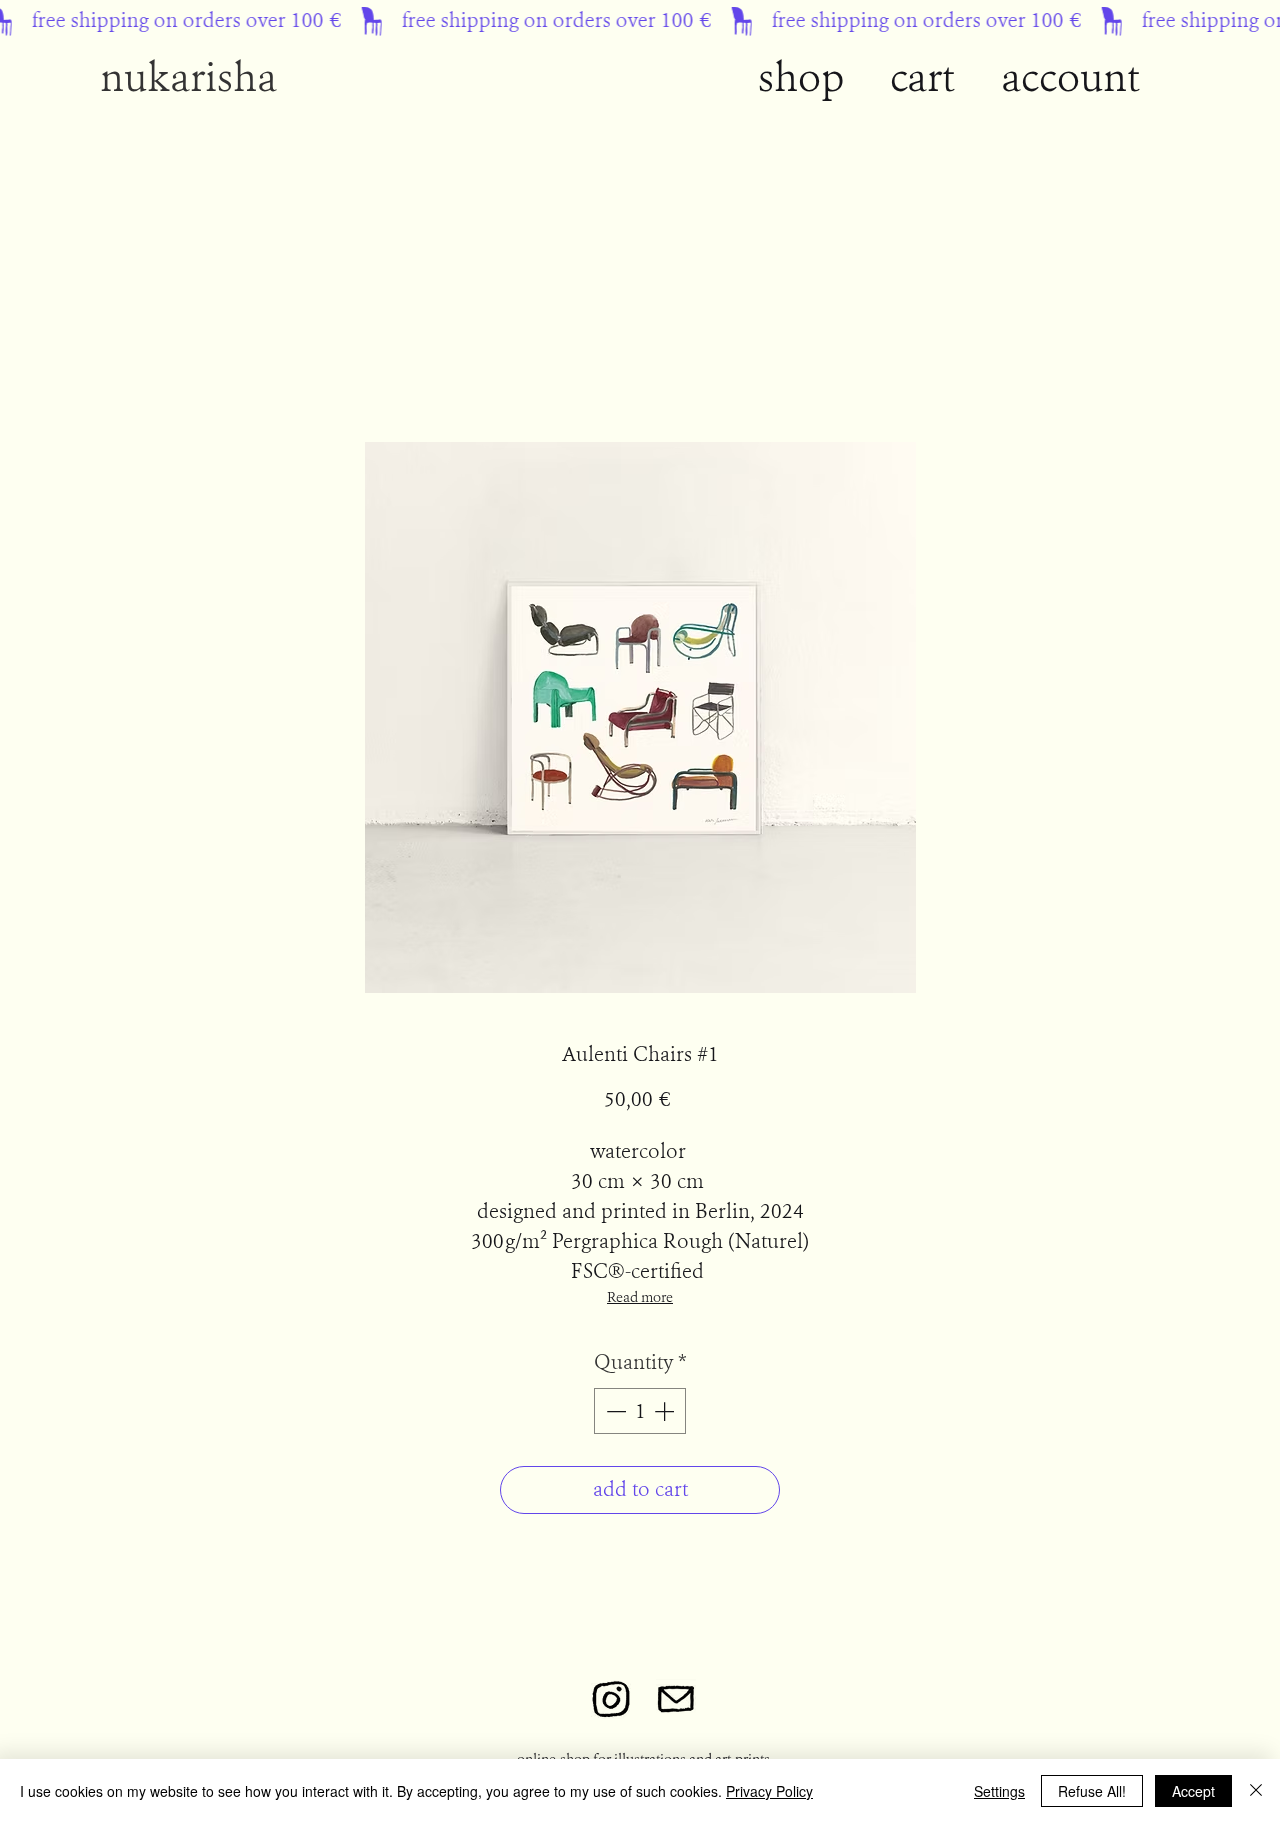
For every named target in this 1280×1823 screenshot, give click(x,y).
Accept (1193, 1791)
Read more (640, 1297)
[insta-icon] (611, 1699)
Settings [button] (999, 1791)
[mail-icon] (676, 1699)
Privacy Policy (769, 1791)
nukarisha (193, 77)
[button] (1070, 78)
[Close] (1256, 1791)
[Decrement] (614, 1411)
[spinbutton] (640, 1411)
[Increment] (666, 1411)
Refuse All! (1092, 1791)
